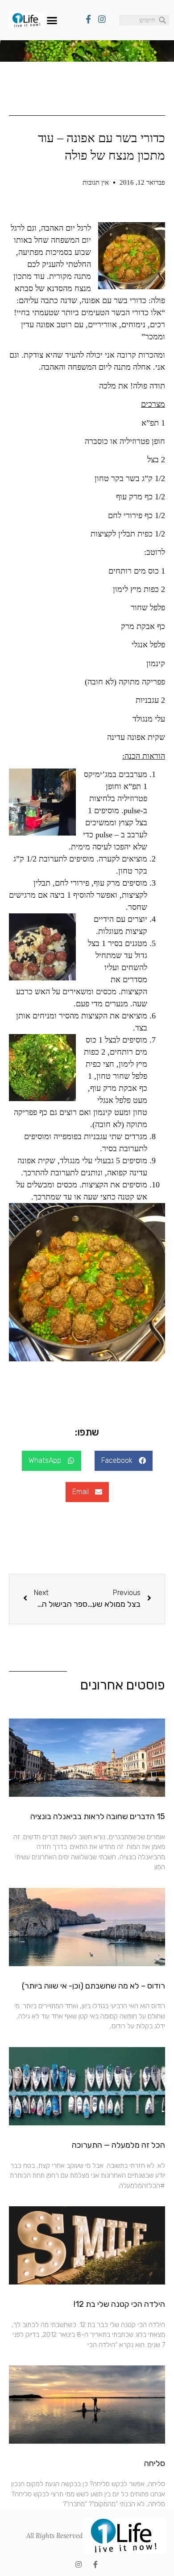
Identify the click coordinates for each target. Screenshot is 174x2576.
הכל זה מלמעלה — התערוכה (118, 2145)
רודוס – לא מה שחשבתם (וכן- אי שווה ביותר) (93, 1986)
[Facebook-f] (95, 2564)
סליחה (155, 2463)
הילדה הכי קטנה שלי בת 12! (119, 2304)
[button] (52, 20)
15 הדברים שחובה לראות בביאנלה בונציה (98, 1816)
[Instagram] (79, 2564)
